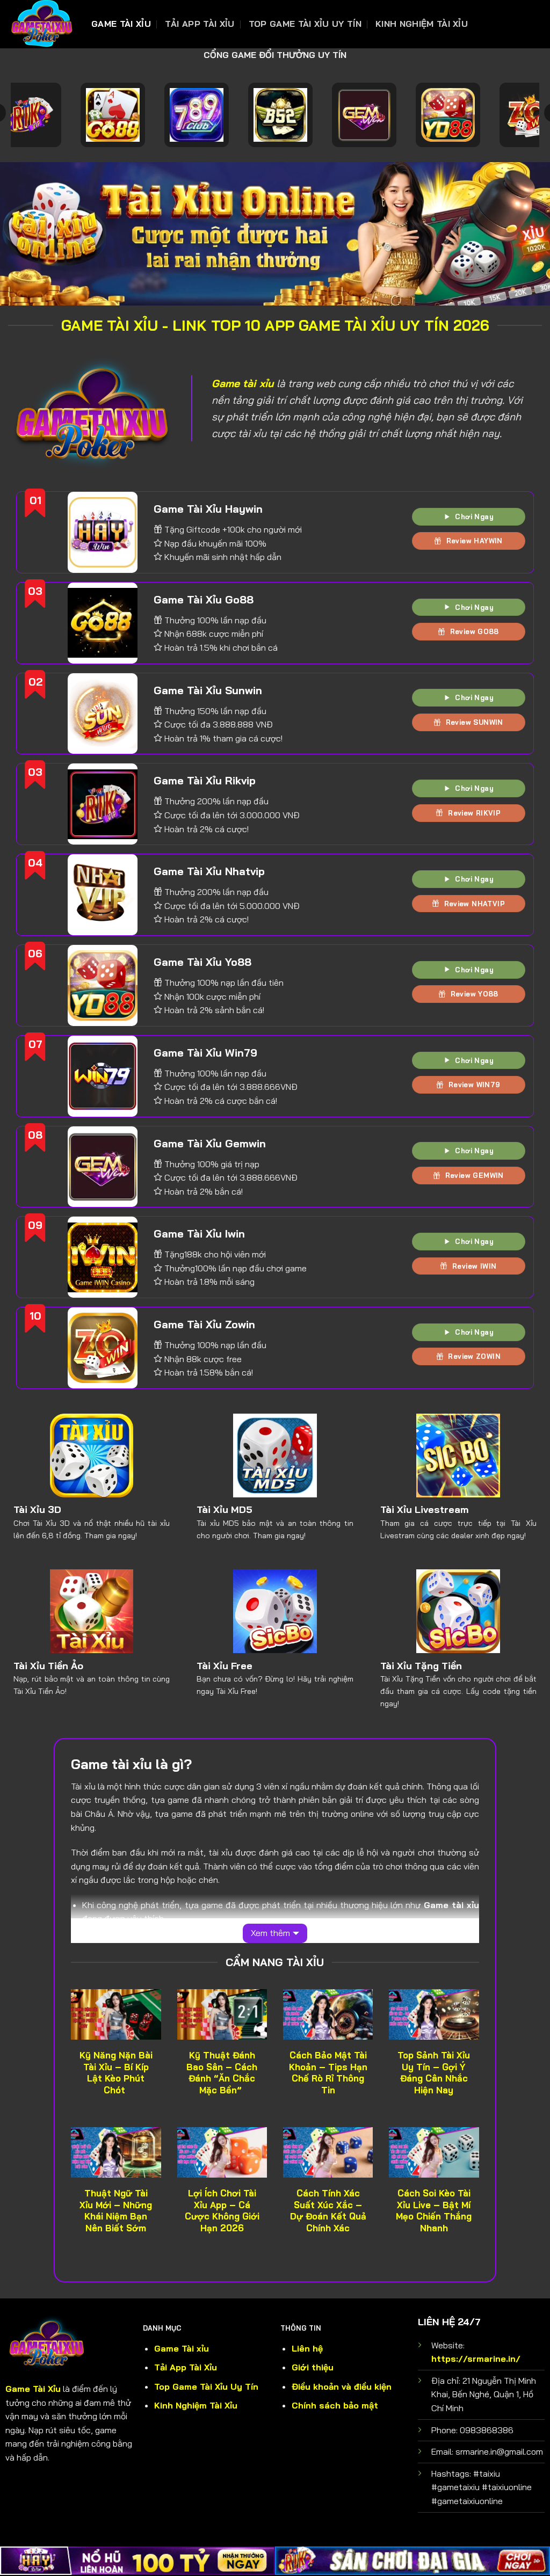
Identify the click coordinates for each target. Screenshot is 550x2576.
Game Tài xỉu (182, 2348)
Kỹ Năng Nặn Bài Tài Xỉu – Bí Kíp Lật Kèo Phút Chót (116, 2072)
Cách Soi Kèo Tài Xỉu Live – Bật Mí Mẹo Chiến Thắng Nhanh (434, 2210)
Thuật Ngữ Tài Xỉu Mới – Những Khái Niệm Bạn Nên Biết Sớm (116, 2210)
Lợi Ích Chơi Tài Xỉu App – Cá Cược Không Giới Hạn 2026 (222, 2210)
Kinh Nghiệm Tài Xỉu (422, 24)
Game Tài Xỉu (121, 24)
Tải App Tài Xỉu (200, 24)
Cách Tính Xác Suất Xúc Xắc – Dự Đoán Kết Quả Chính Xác (328, 2210)
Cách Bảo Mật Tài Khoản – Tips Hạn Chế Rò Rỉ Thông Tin (328, 2072)
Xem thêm (270, 1933)
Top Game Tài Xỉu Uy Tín (305, 24)
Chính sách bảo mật (335, 2405)
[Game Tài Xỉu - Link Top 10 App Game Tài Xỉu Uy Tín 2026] (42, 24)
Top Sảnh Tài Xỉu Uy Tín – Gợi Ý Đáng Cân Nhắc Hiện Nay (434, 2072)
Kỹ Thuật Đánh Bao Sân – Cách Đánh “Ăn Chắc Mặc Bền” (222, 2072)
